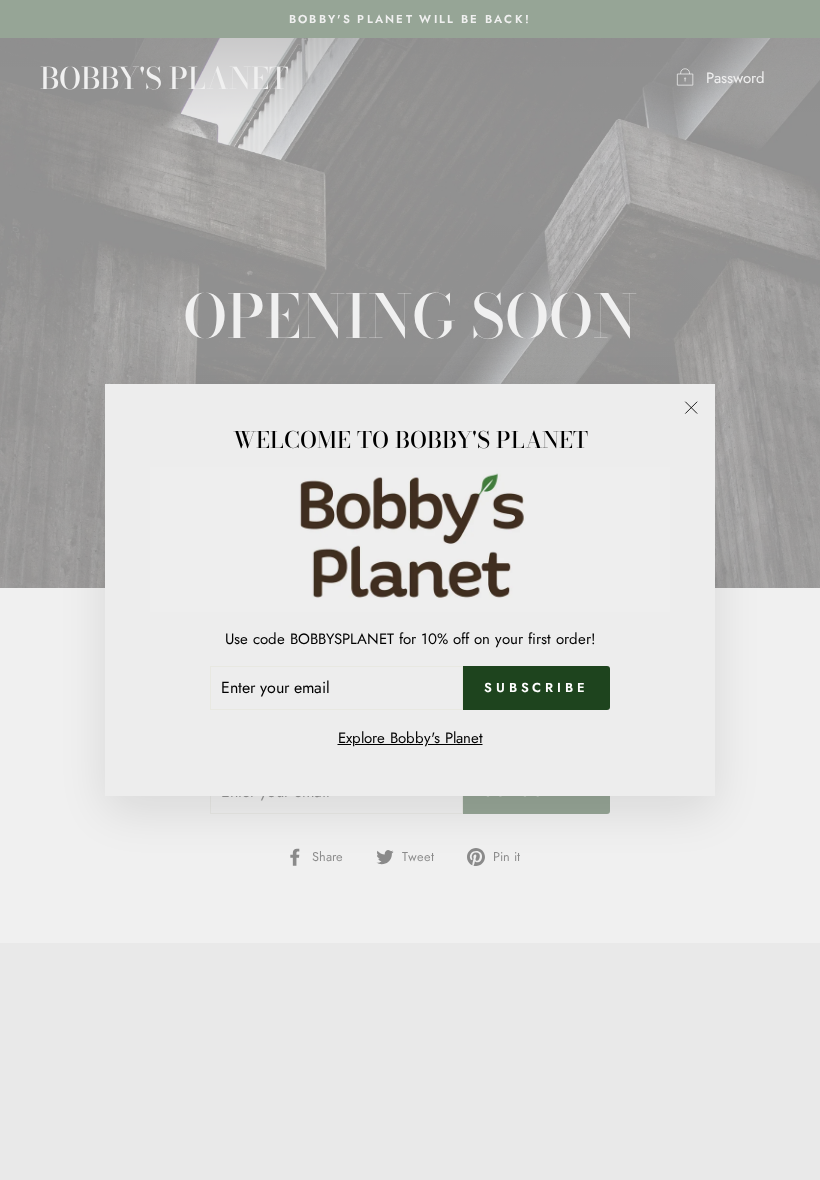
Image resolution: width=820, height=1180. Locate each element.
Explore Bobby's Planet (410, 738)
